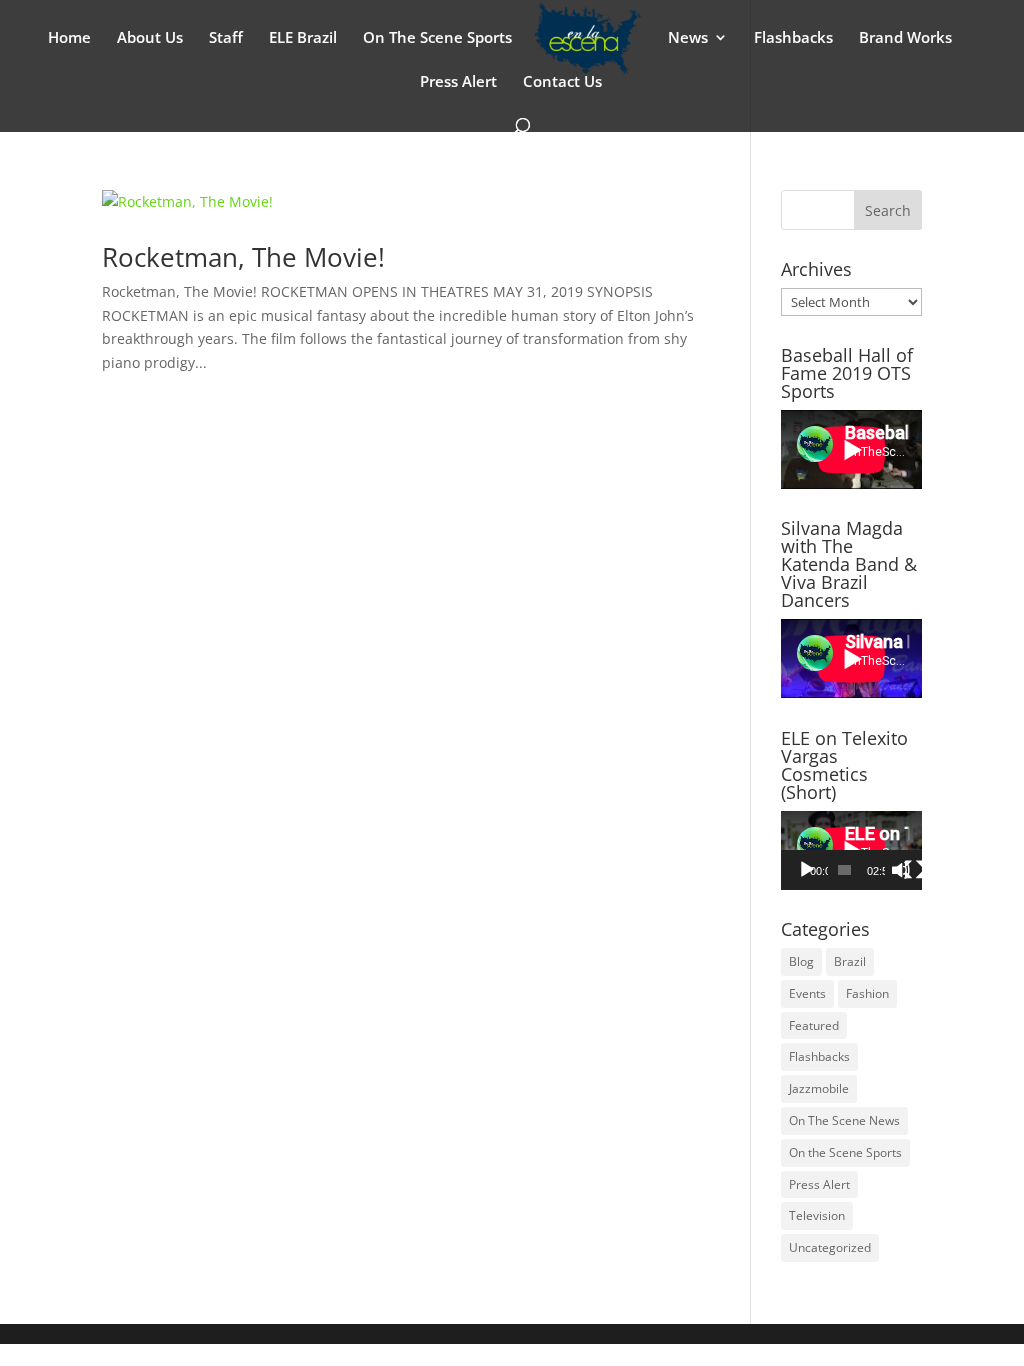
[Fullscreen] (914, 870)
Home (69, 38)
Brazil (850, 961)
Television (817, 1215)
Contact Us (562, 82)
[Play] (807, 870)
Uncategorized (830, 1247)
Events (807, 993)
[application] (851, 850)
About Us (150, 38)
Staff (226, 38)
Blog (801, 961)
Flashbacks (793, 38)
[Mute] (901, 870)
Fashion (867, 993)
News (688, 38)
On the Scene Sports (845, 1152)
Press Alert (458, 82)
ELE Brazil (303, 38)
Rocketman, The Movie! (243, 257)
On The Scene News (844, 1120)
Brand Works (905, 38)
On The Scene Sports (437, 38)
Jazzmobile (819, 1088)
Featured (814, 1025)
